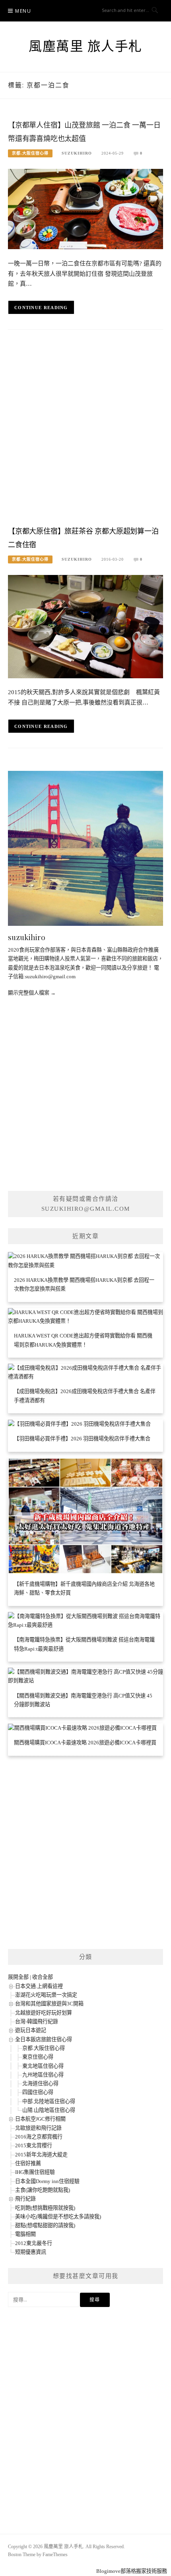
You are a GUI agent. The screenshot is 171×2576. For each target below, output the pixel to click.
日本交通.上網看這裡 (39, 1986)
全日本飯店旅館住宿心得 (44, 2039)
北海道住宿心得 (40, 2083)
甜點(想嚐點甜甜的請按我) (45, 2225)
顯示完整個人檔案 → (32, 993)
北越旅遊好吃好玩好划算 (44, 2013)
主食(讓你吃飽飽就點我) (43, 2190)
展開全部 (18, 1977)
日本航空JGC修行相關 (40, 2119)
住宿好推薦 (28, 2163)
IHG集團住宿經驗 (35, 2172)
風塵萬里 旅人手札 (85, 46)
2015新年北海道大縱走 (41, 2155)
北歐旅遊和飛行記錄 (38, 2128)
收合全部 (43, 1977)
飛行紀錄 (25, 2199)
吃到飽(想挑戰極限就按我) (45, 2208)
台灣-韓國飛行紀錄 (37, 2022)
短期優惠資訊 (31, 2252)
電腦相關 (25, 2234)
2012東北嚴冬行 (34, 2243)
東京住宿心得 (38, 2057)
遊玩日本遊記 (31, 2030)
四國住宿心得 (38, 2092)
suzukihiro (77, 153)
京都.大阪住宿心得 (30, 153)
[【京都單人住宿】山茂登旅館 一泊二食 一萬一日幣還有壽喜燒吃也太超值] (85, 208)
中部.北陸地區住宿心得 (49, 2101)
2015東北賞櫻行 (34, 2145)
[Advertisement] (85, 430)
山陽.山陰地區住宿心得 (49, 2110)
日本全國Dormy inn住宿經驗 (47, 2181)
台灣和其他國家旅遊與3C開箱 (49, 2004)
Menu (23, 11)
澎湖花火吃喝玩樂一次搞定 (46, 1995)
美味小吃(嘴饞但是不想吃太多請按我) (58, 2217)
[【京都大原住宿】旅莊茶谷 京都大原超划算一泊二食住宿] (85, 626)
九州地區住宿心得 (43, 2075)
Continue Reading (41, 308)
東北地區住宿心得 (43, 2066)
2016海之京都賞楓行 (39, 2137)
